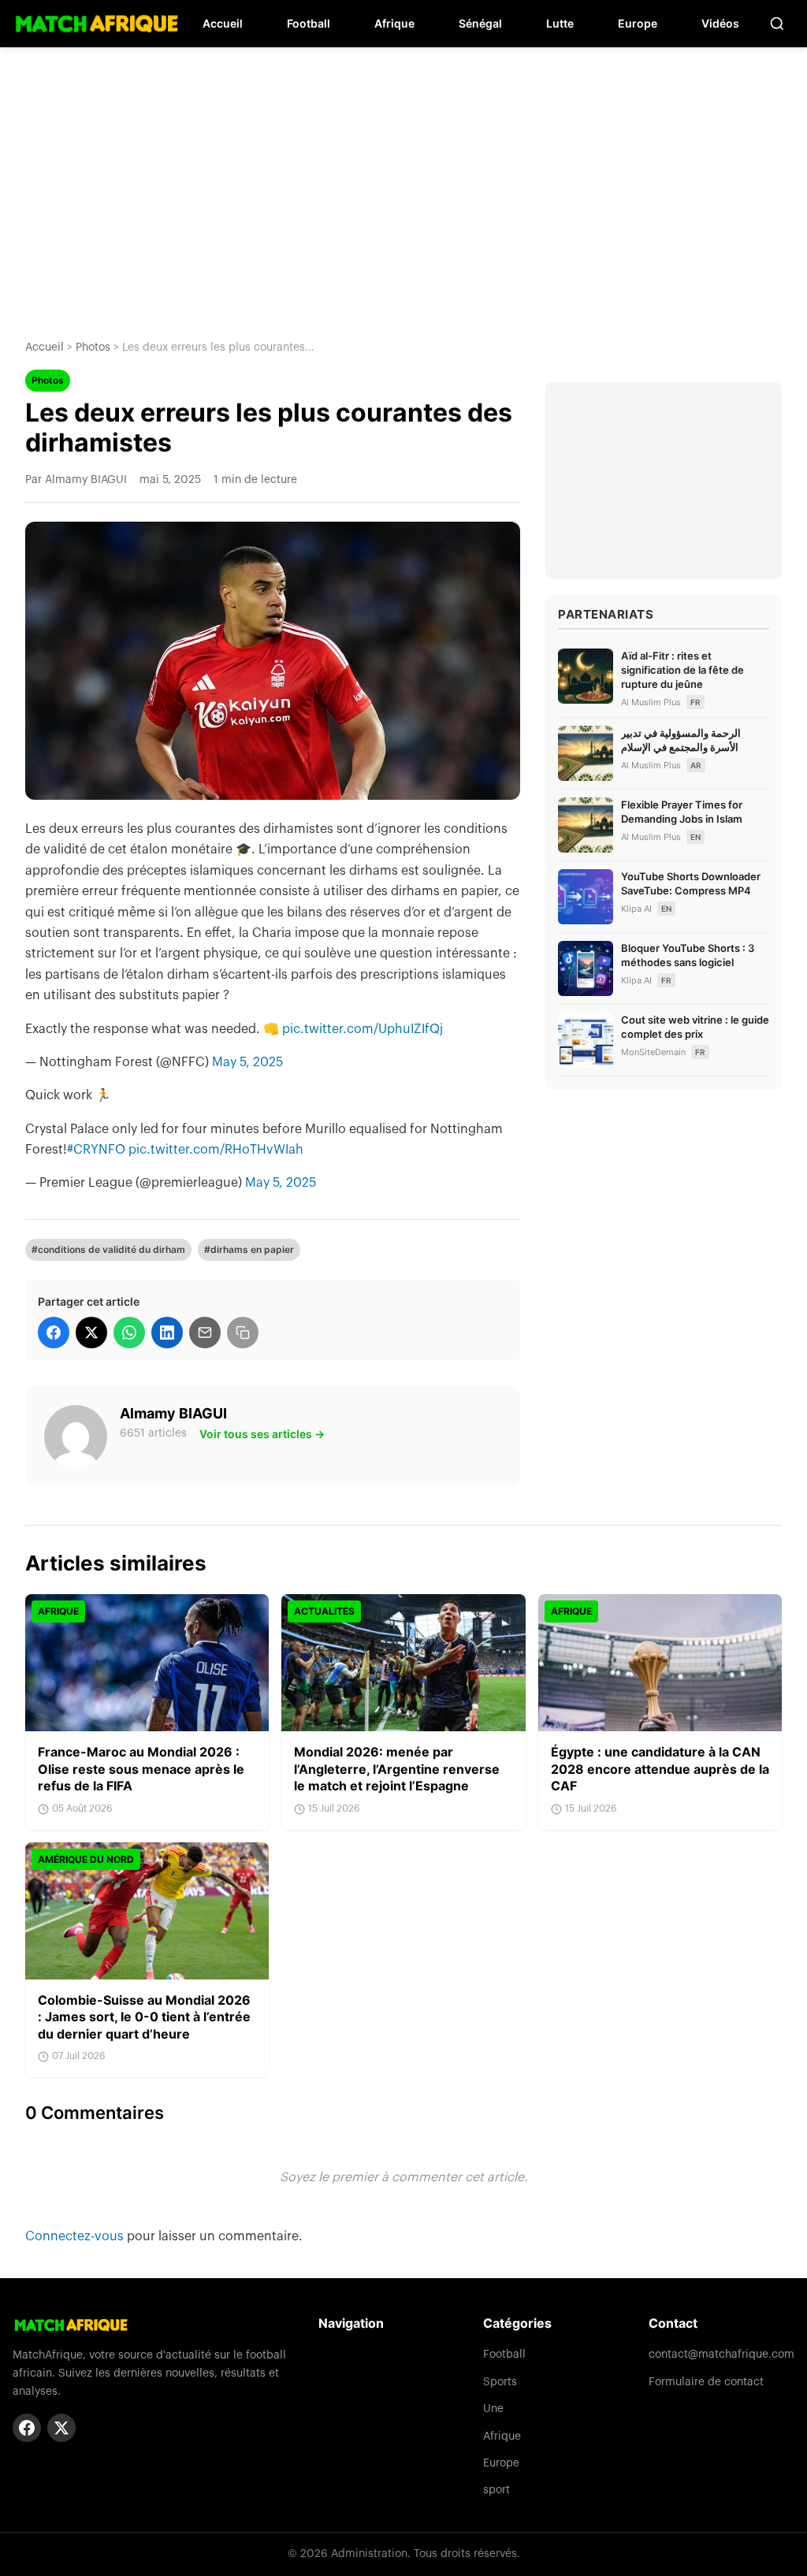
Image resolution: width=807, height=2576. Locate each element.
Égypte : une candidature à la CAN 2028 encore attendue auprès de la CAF (660, 1769)
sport (496, 2490)
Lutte (560, 23)
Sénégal (480, 23)
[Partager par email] (205, 1333)
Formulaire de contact (706, 2382)
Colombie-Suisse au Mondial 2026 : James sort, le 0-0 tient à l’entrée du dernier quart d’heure (144, 2017)
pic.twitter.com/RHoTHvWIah (216, 1150)
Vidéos (720, 23)
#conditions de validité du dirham (108, 1249)
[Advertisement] (403, 181)
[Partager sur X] (91, 1333)
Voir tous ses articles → (262, 1434)
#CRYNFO (96, 1150)
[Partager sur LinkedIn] (167, 1333)
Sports (500, 2382)
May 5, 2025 (247, 1062)
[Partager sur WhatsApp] (129, 1333)
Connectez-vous (76, 2236)
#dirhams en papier (249, 1249)
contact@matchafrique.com (721, 2355)
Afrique (394, 23)
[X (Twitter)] (61, 2428)
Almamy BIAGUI (173, 1413)
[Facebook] (27, 2428)
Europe (638, 23)
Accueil (223, 23)
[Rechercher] (777, 24)
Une (493, 2409)
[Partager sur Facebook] (54, 1333)
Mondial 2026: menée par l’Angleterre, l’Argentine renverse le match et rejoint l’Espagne (397, 1769)
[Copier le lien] (243, 1333)
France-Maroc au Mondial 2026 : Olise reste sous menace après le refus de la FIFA (141, 1769)
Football (309, 23)
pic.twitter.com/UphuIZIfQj (363, 1029)
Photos (93, 348)
